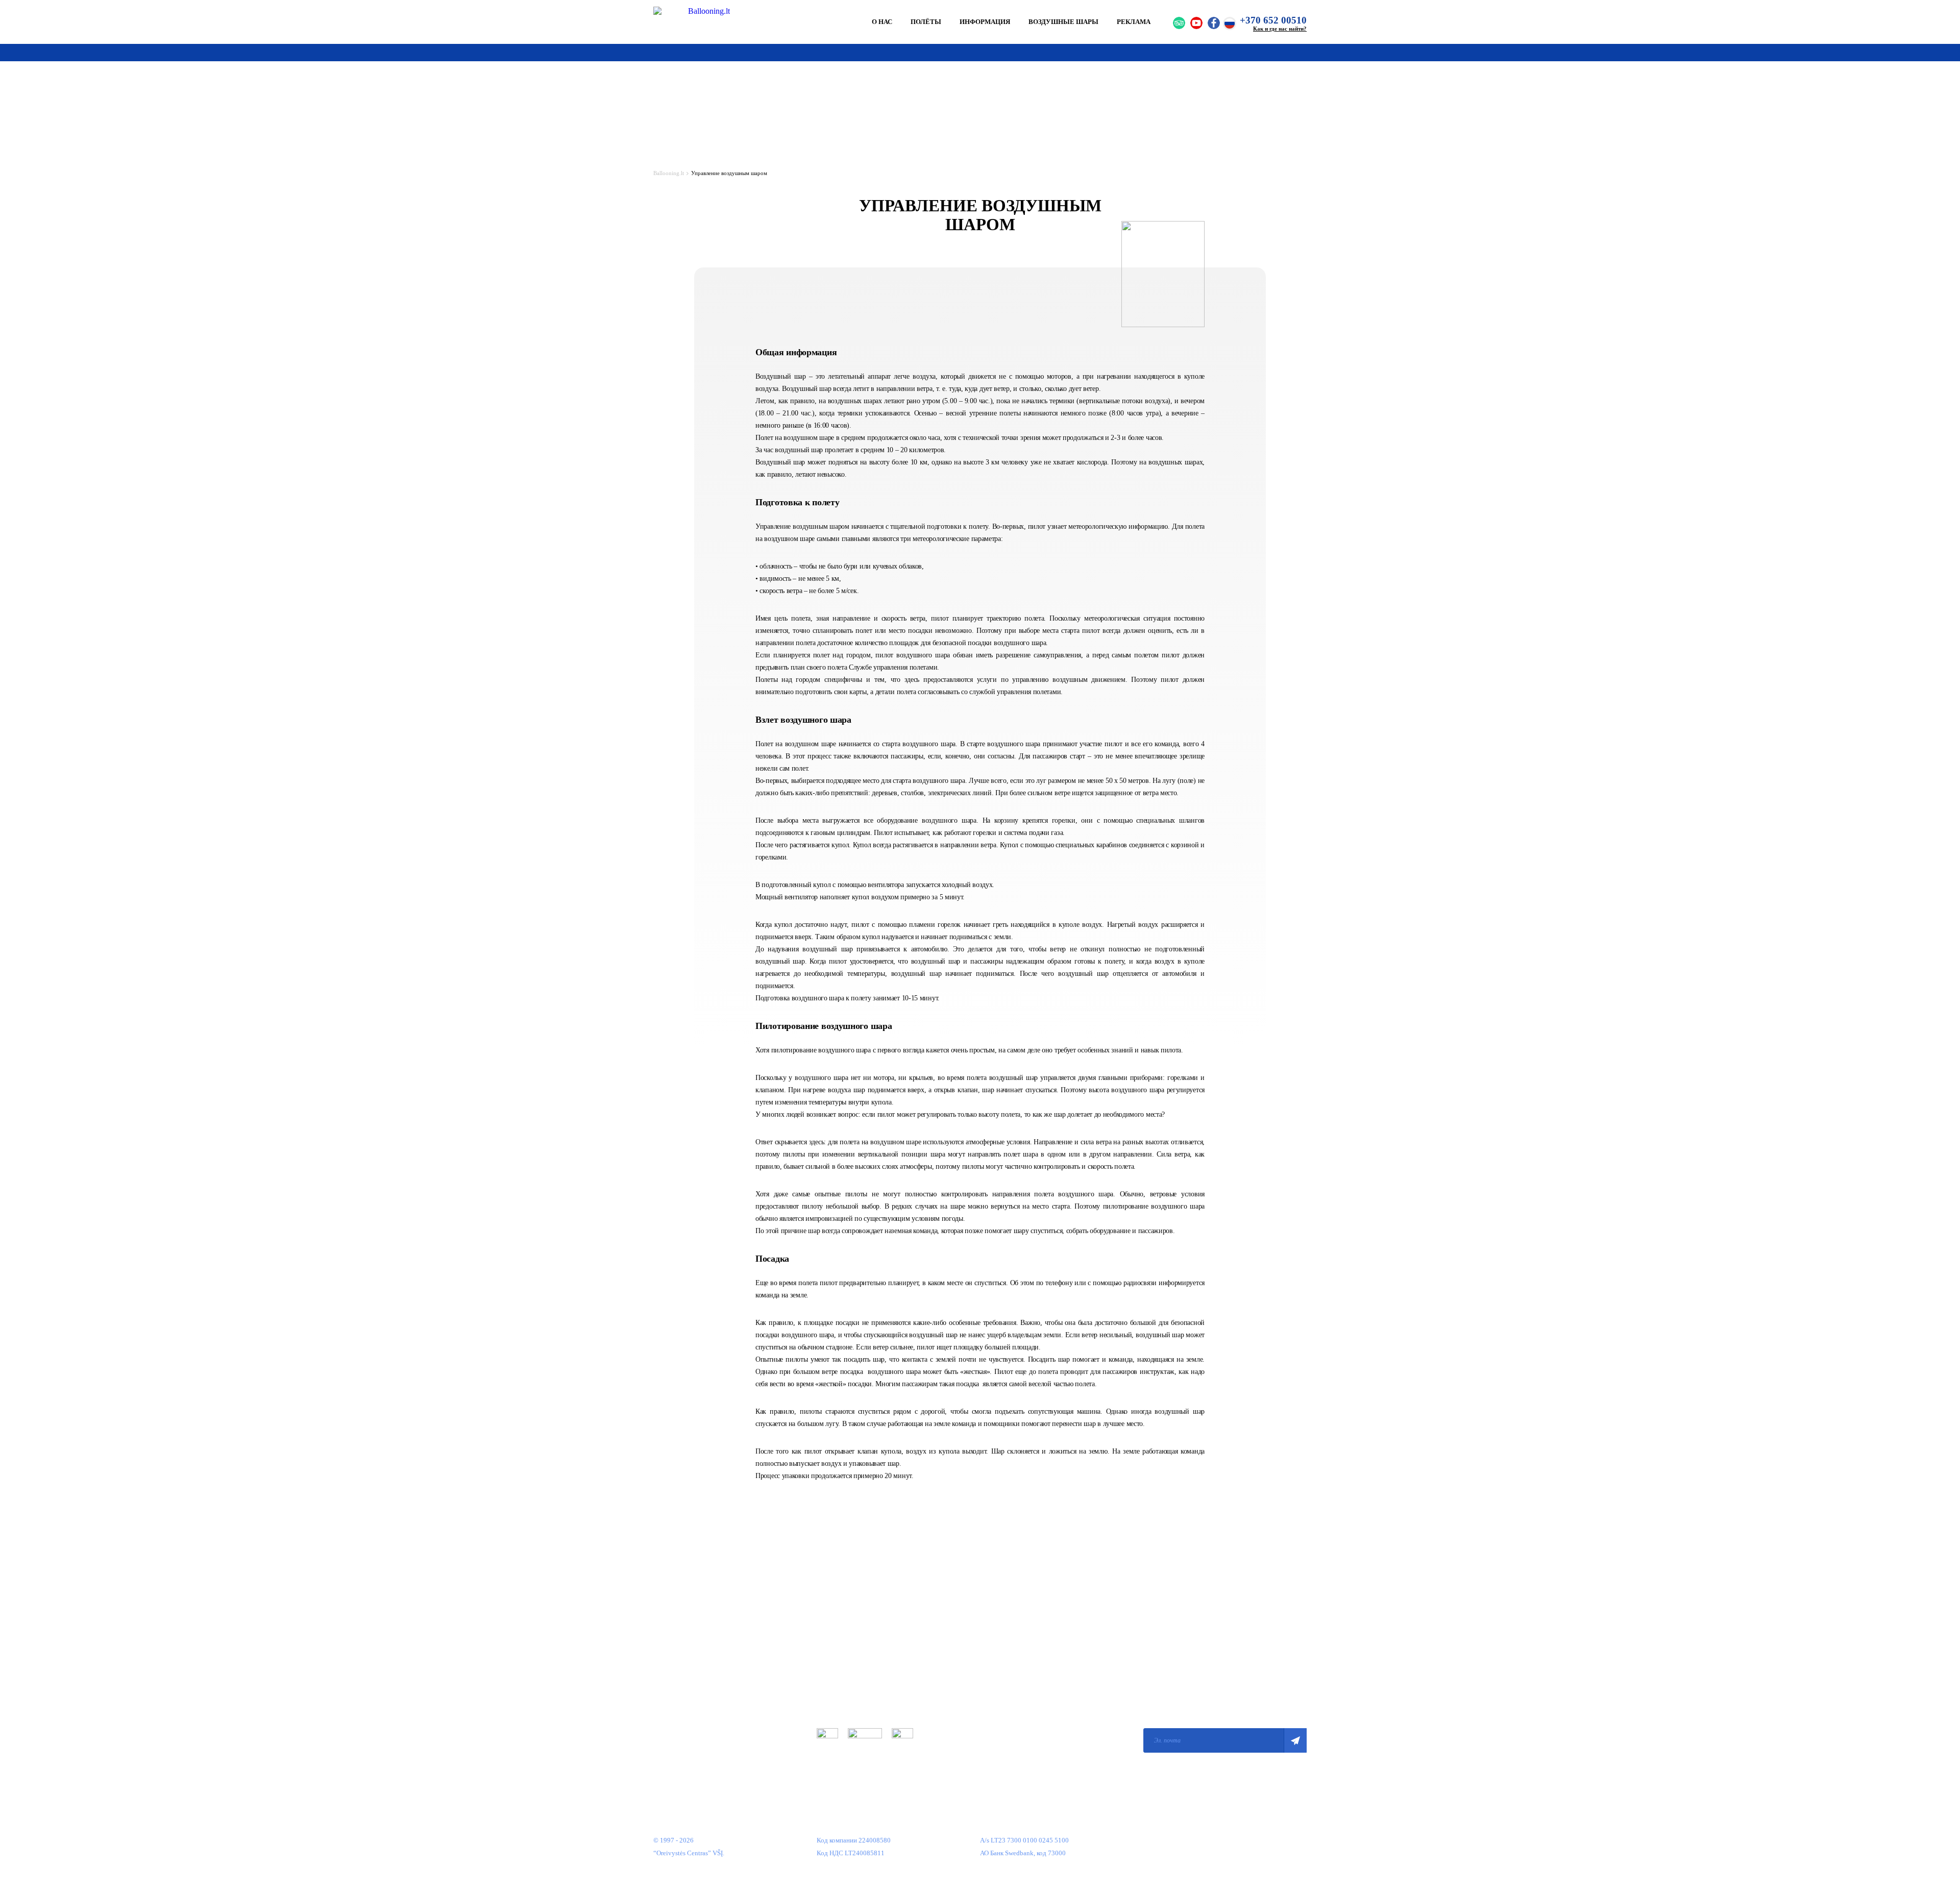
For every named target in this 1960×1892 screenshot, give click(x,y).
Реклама (1134, 22)
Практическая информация (692, 1686)
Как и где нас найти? (1280, 29)
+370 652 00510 (1273, 20)
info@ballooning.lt (1007, 1740)
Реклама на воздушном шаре (694, 1716)
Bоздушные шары (1063, 22)
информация (985, 22)
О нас (882, 22)
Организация (672, 1655)
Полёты (926, 22)
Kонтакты (668, 1747)
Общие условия (839, 1655)
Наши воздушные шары (688, 1701)
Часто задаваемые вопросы (692, 1731)
